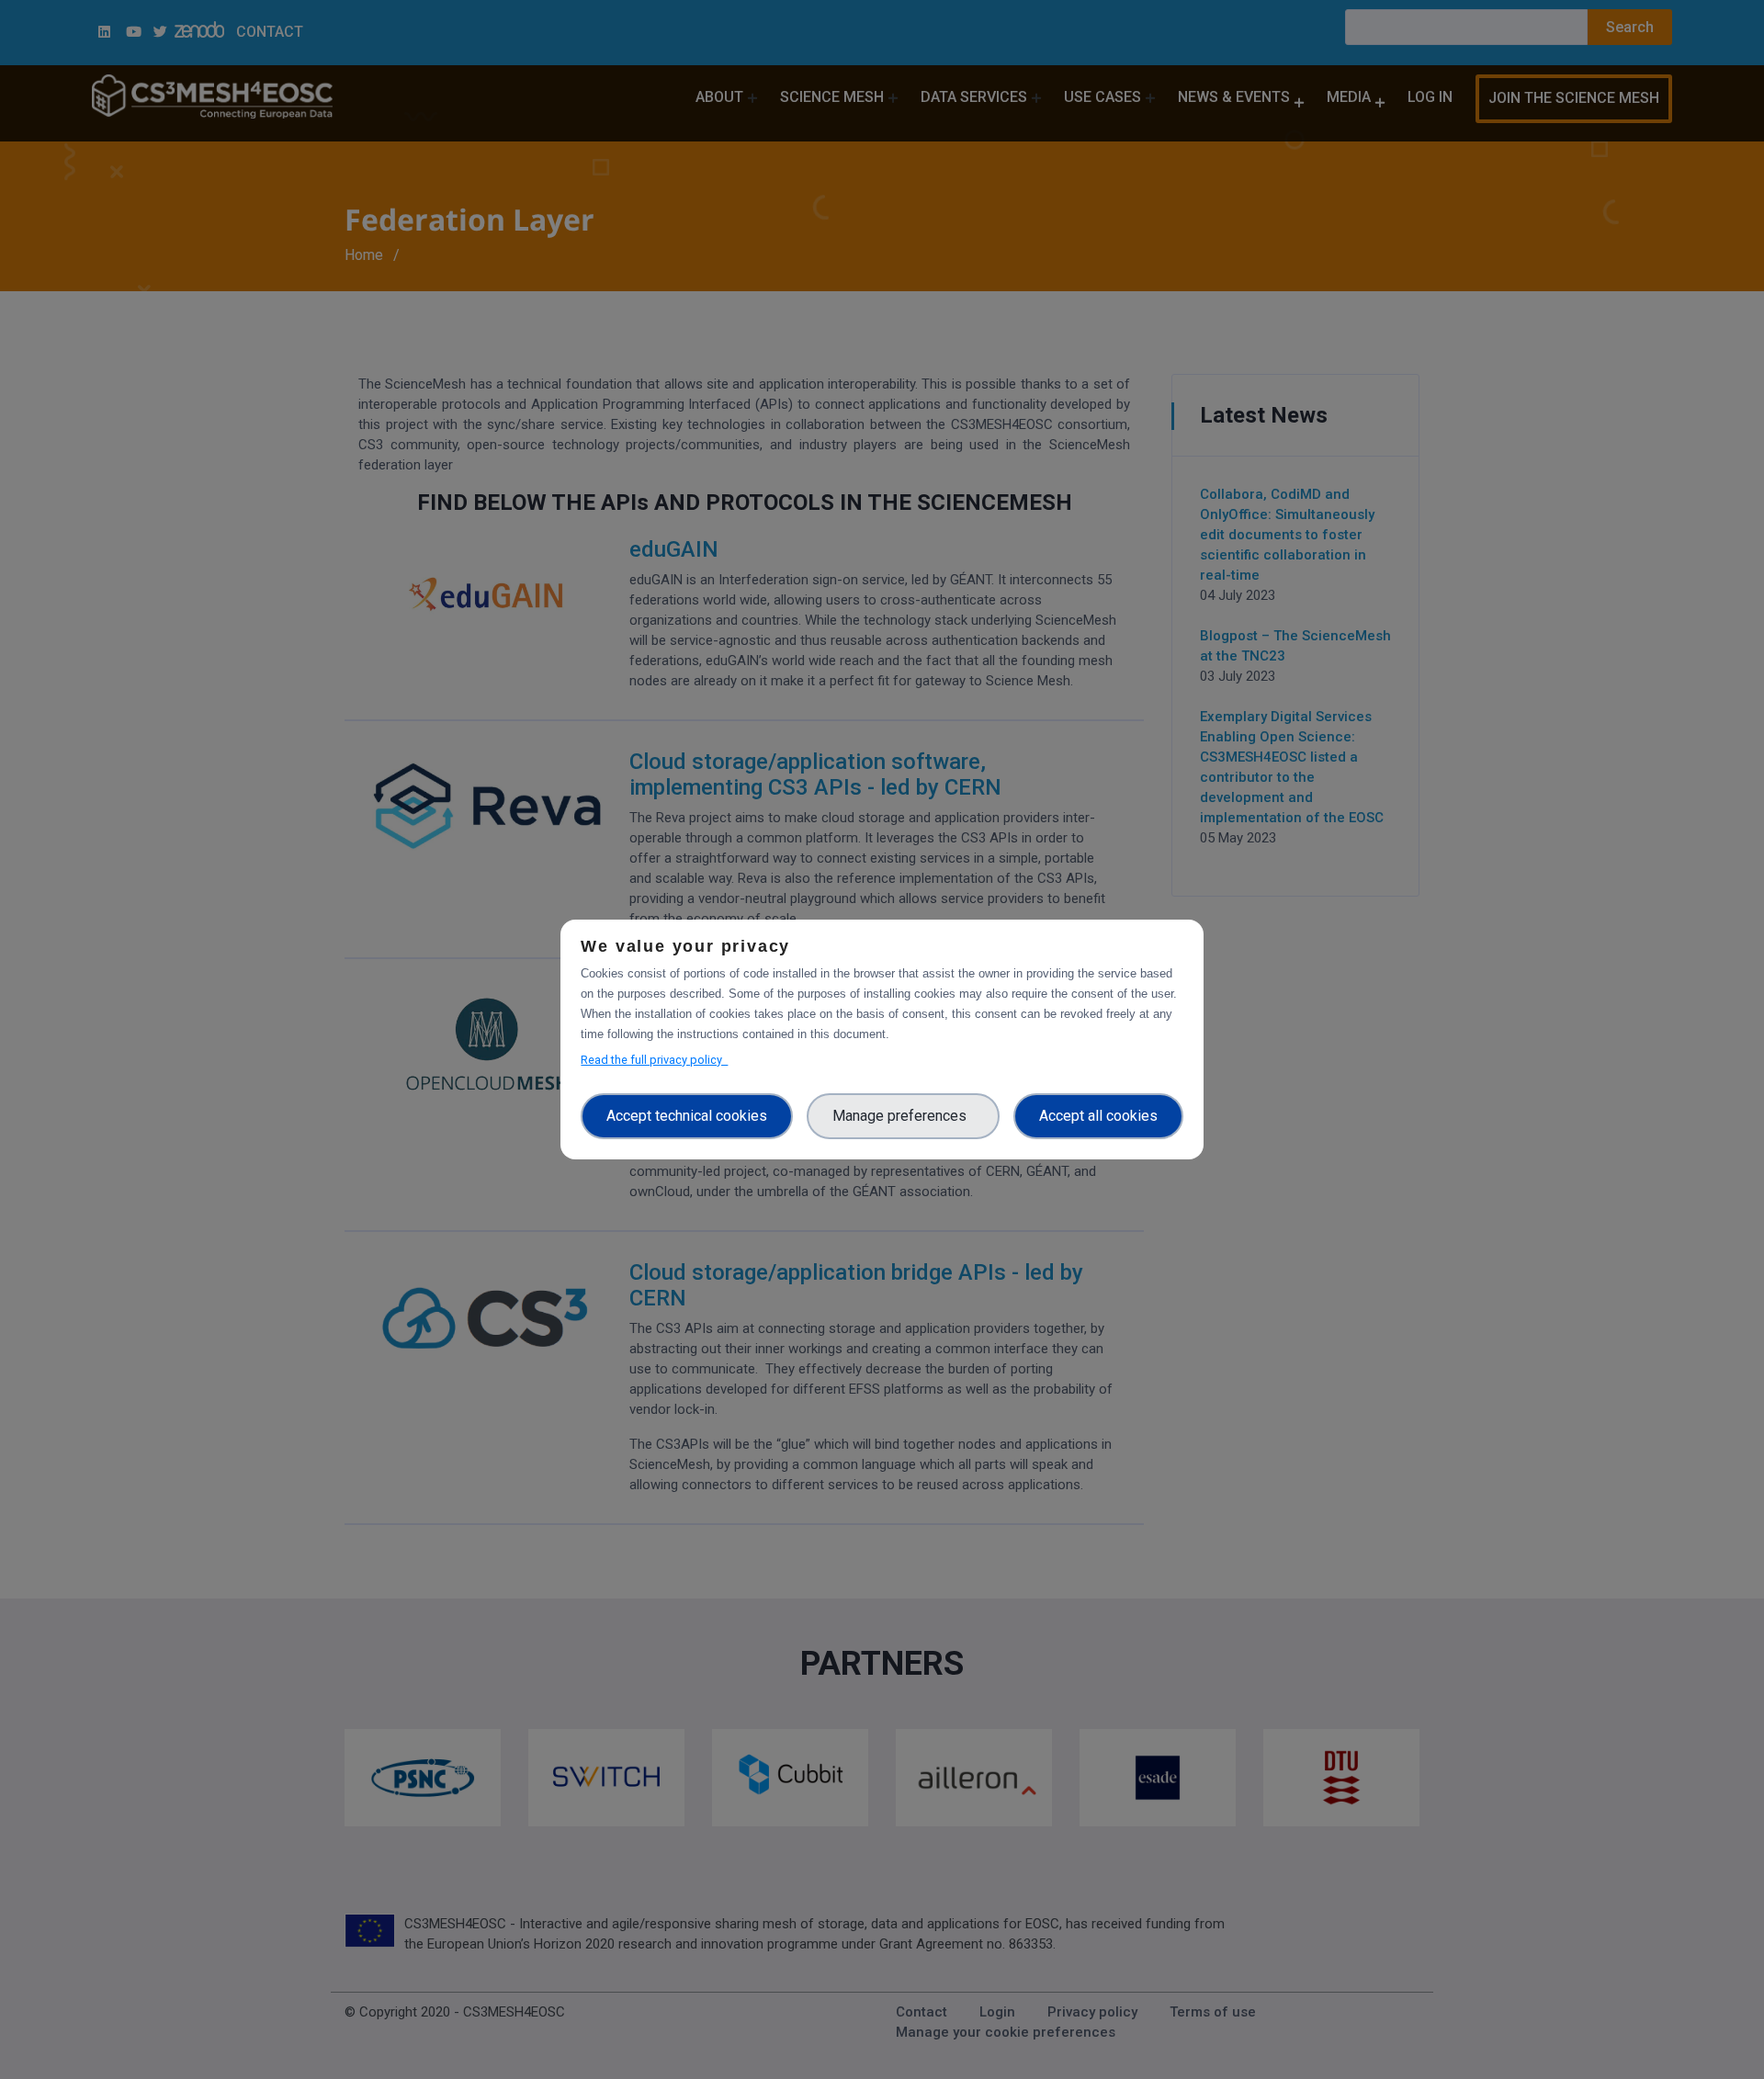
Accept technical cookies (687, 1116)
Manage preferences (903, 1116)
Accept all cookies (1098, 1116)
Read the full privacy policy (654, 1060)
